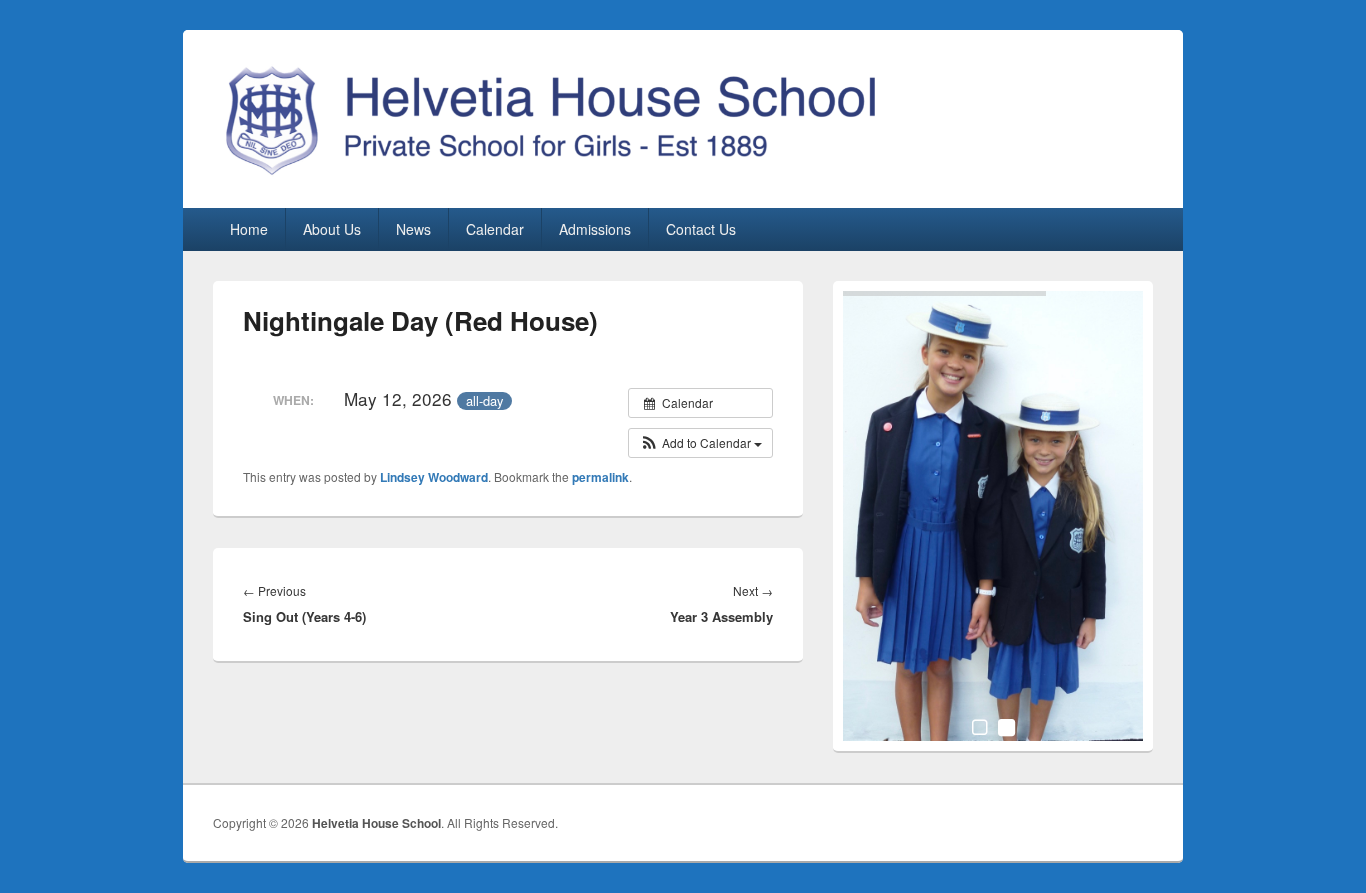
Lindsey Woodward (434, 477)
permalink (600, 477)
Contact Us (701, 229)
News (413, 229)
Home (249, 229)
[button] (700, 443)
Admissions (595, 229)
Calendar (495, 229)
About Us (332, 229)
